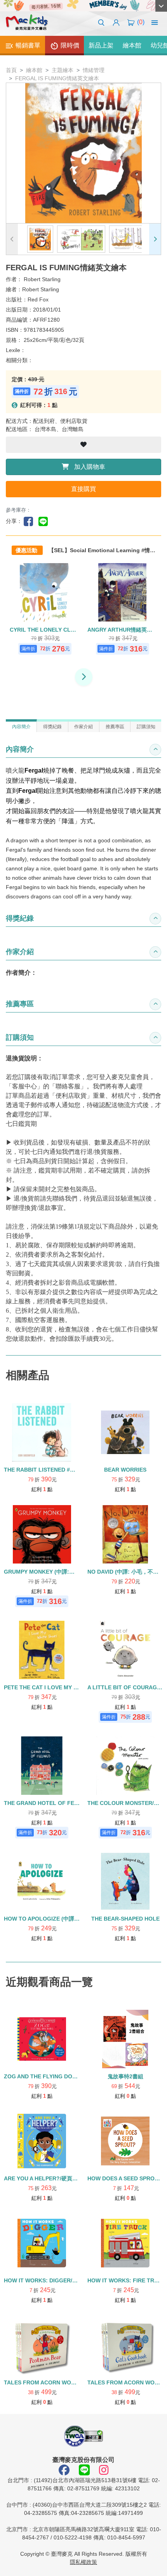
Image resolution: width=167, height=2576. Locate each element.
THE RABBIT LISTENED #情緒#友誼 (49, 1470)
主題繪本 (63, 70)
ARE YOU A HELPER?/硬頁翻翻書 (46, 2178)
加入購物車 (89, 467)
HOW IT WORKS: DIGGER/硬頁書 (46, 2280)
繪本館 (132, 45)
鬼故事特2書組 (125, 2076)
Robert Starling (42, 279)
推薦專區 (115, 727)
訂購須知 (146, 727)
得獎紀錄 (52, 727)
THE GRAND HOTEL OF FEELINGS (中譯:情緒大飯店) (72, 1803)
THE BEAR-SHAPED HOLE (125, 1919)
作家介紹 (83, 727)
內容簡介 (21, 727)
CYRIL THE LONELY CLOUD (46, 630)
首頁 (11, 70)
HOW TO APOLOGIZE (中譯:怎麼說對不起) (57, 1919)
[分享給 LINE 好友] (45, 521)
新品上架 (101, 45)
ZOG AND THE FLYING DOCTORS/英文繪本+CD (65, 2076)
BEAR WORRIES (125, 1470)
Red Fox (38, 299)
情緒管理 (94, 70)
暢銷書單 (27, 45)
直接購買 (83, 489)
